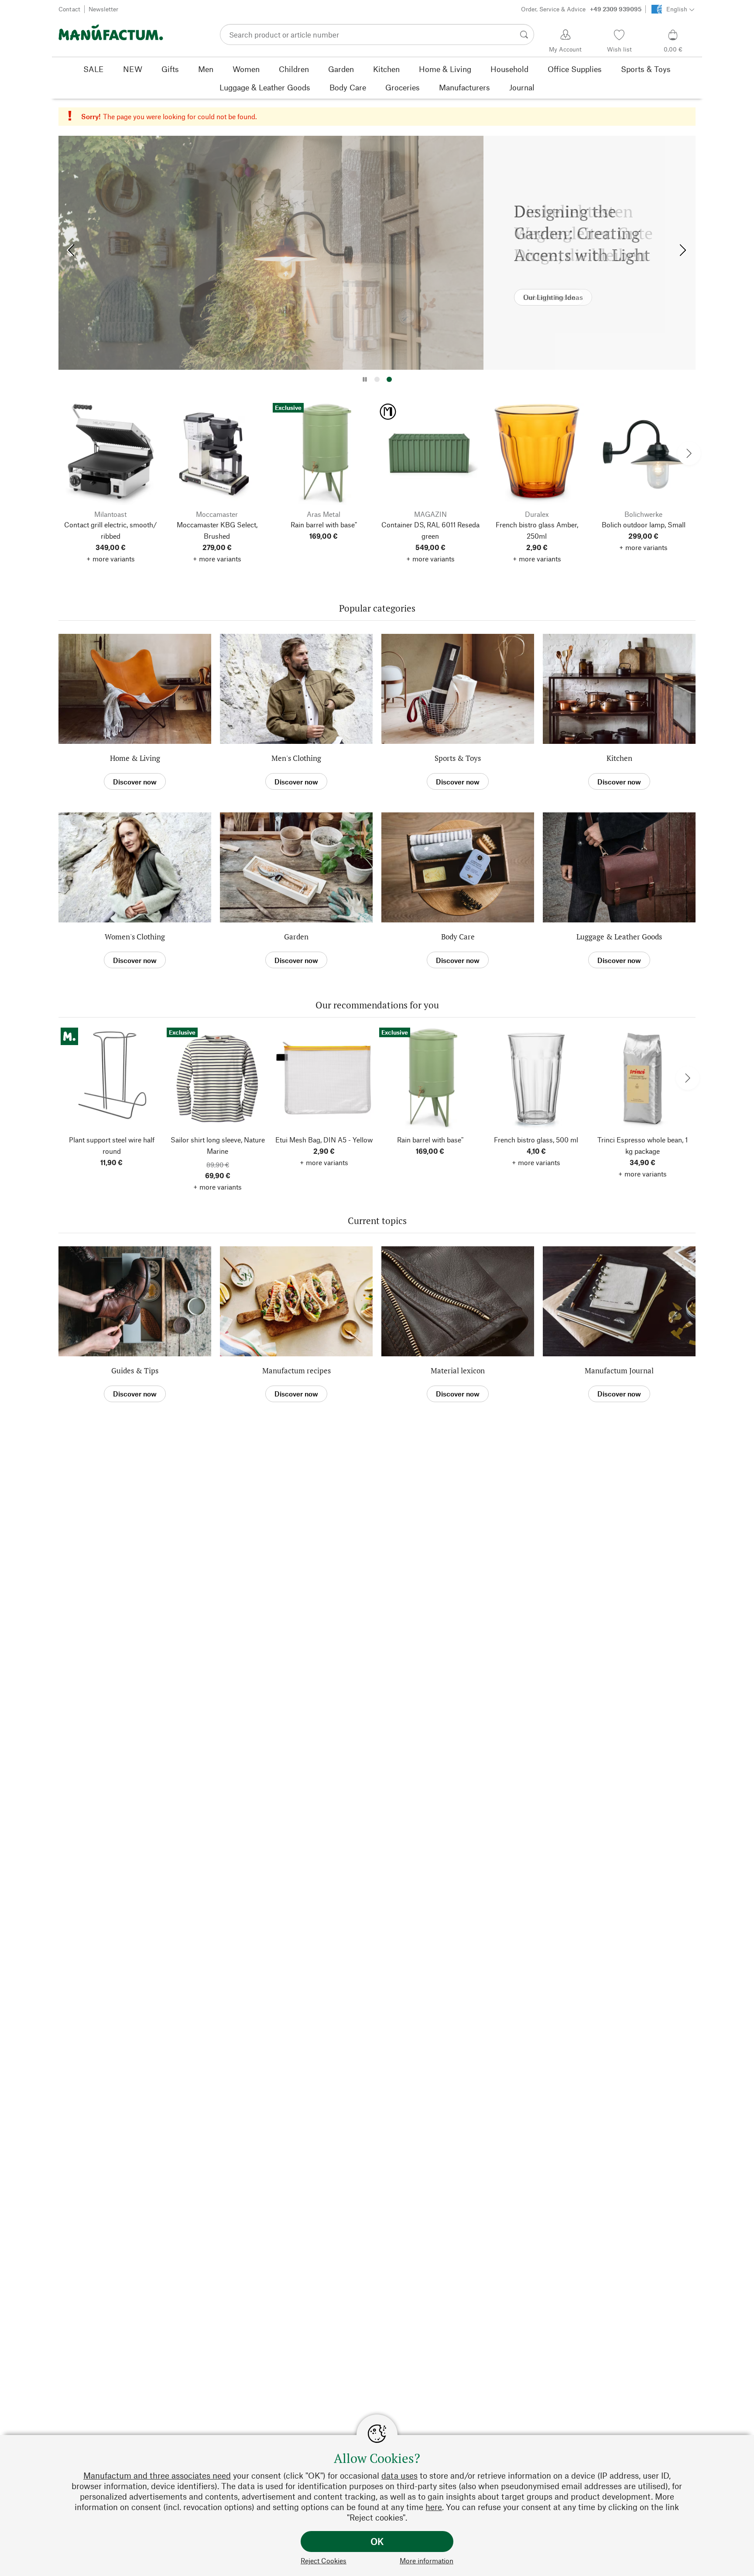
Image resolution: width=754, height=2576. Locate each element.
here (434, 2507)
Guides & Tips (135, 1371)
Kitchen (619, 758)
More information (427, 2561)
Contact (69, 9)
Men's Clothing (296, 758)
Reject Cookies (324, 2561)
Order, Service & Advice (581, 9)
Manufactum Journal (619, 1371)
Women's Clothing (135, 937)
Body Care (458, 937)
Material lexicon (458, 1371)
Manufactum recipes (296, 1371)
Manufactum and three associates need (157, 2475)
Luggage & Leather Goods (619, 937)
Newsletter (103, 9)
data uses (399, 2475)
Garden (296, 937)
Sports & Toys (458, 758)
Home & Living (135, 758)
